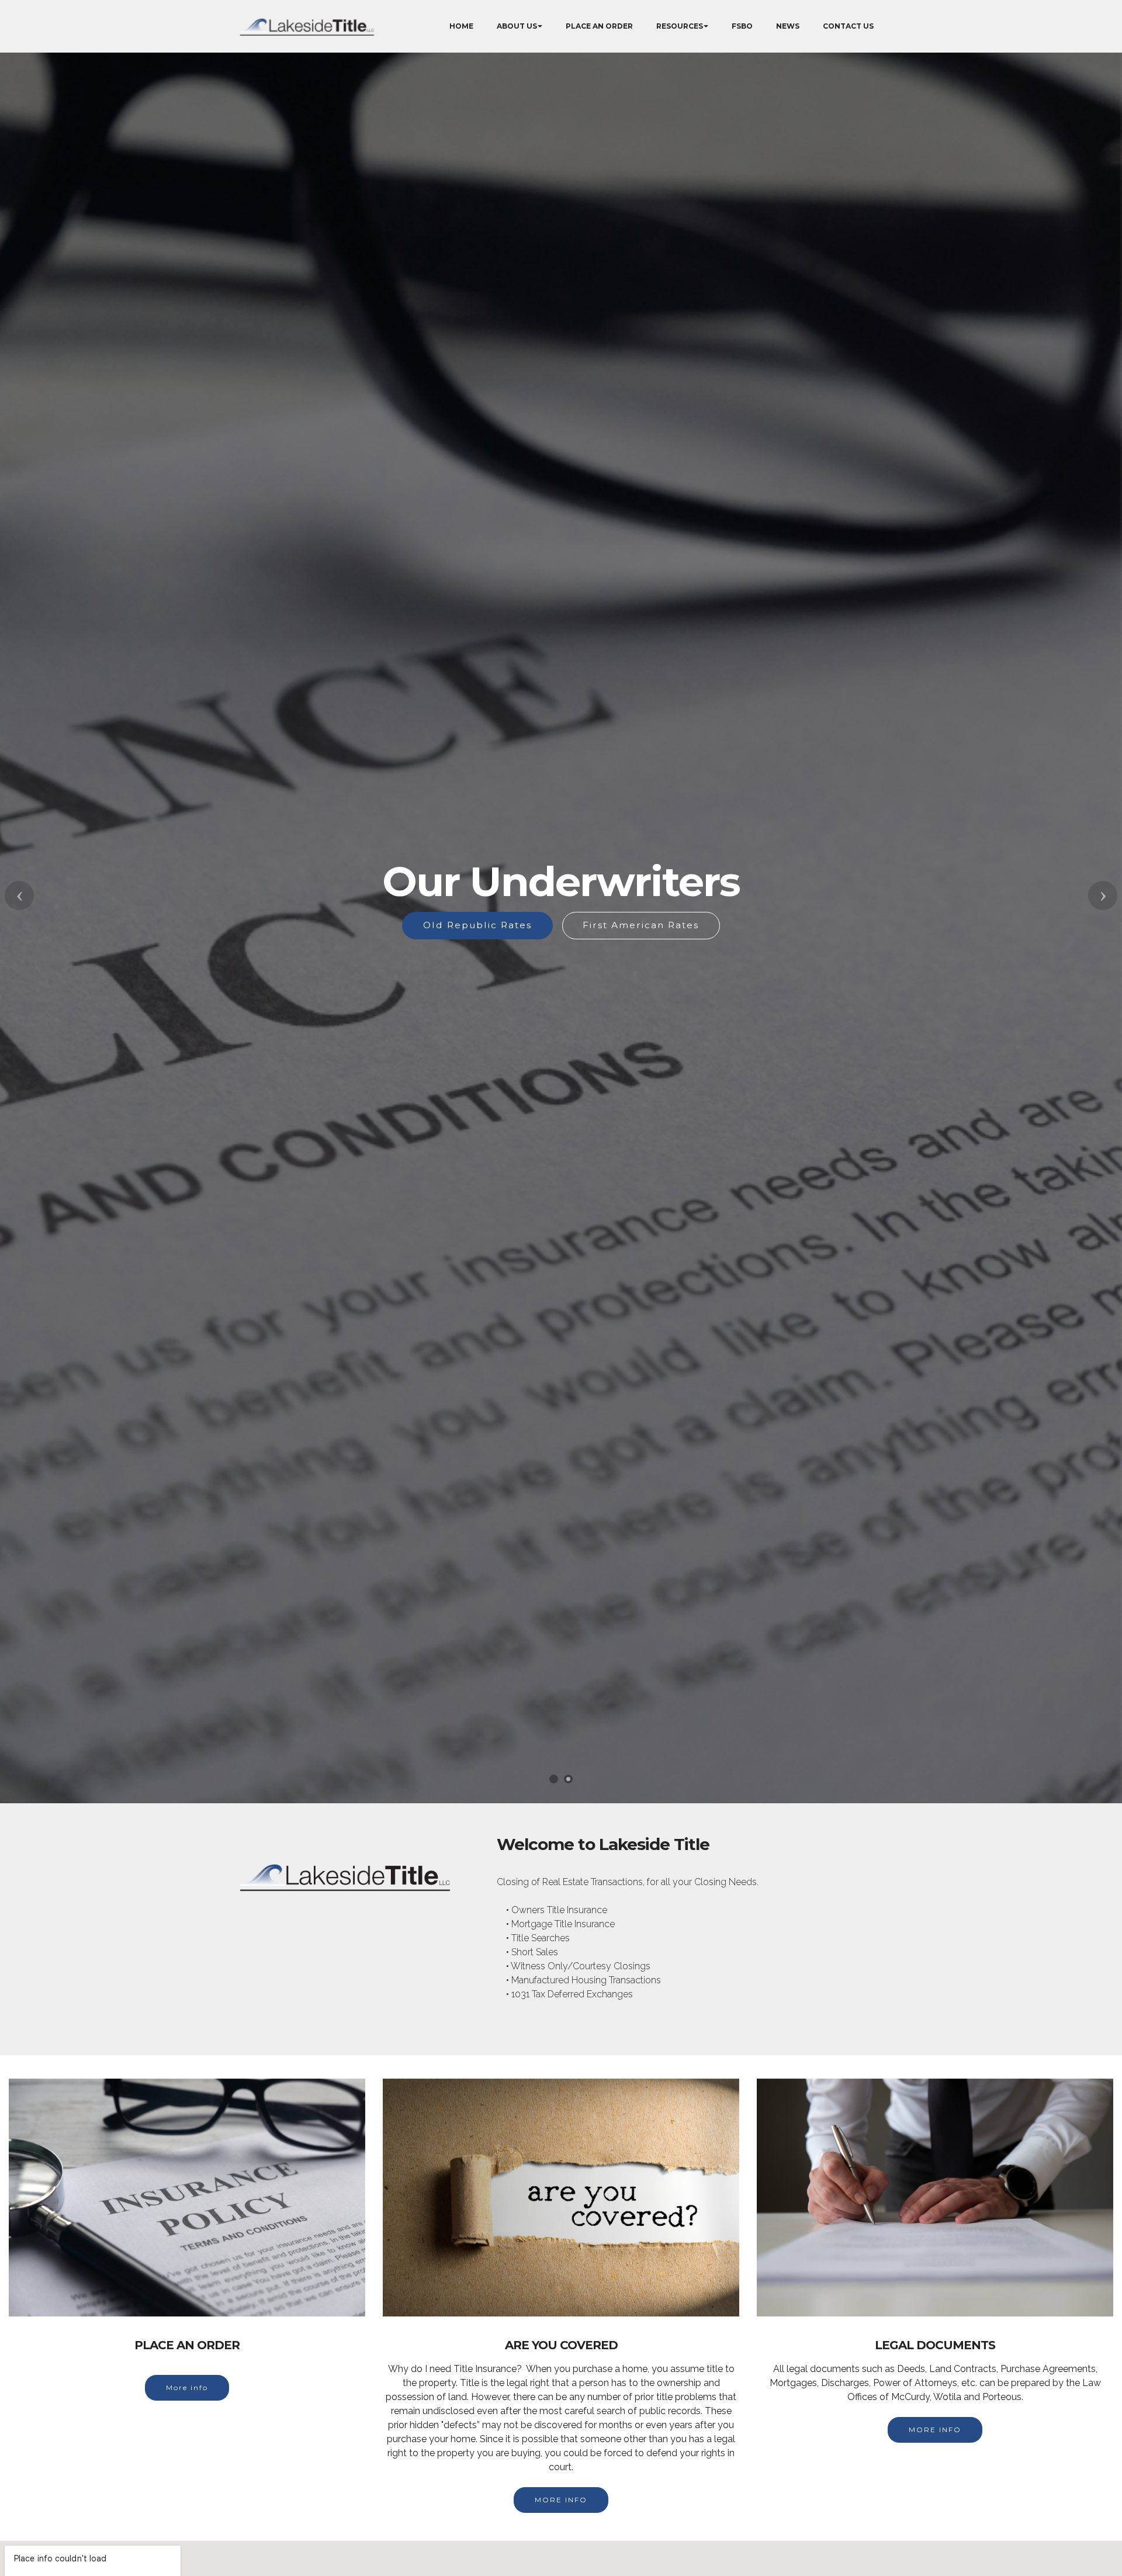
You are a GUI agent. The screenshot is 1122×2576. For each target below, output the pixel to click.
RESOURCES (680, 26)
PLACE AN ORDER (599, 26)
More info (187, 2387)
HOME (461, 26)
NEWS (788, 26)
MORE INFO (561, 2500)
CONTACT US (848, 26)
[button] (19, 895)
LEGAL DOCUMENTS (636, 944)
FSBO (742, 26)
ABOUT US (517, 26)
